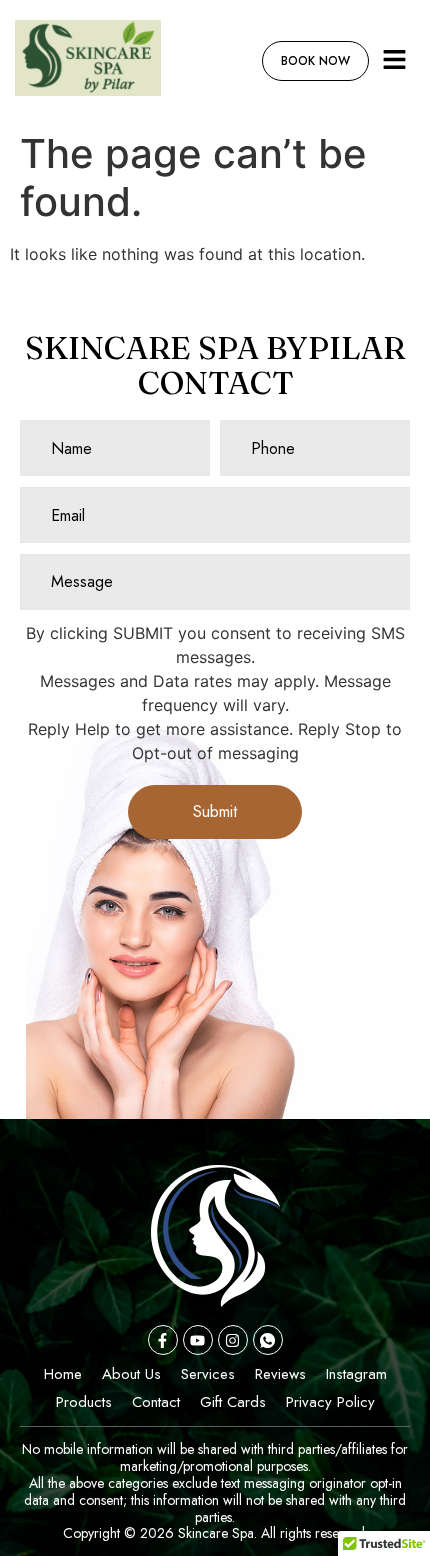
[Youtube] (198, 1340)
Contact (156, 1402)
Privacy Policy (330, 1402)
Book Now (315, 61)
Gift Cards (233, 1402)
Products (84, 1402)
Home (63, 1374)
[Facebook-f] (163, 1340)
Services (208, 1374)
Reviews (280, 1374)
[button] (395, 60)
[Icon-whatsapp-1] (268, 1340)
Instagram (356, 1374)
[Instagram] (233, 1340)
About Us (131, 1374)
